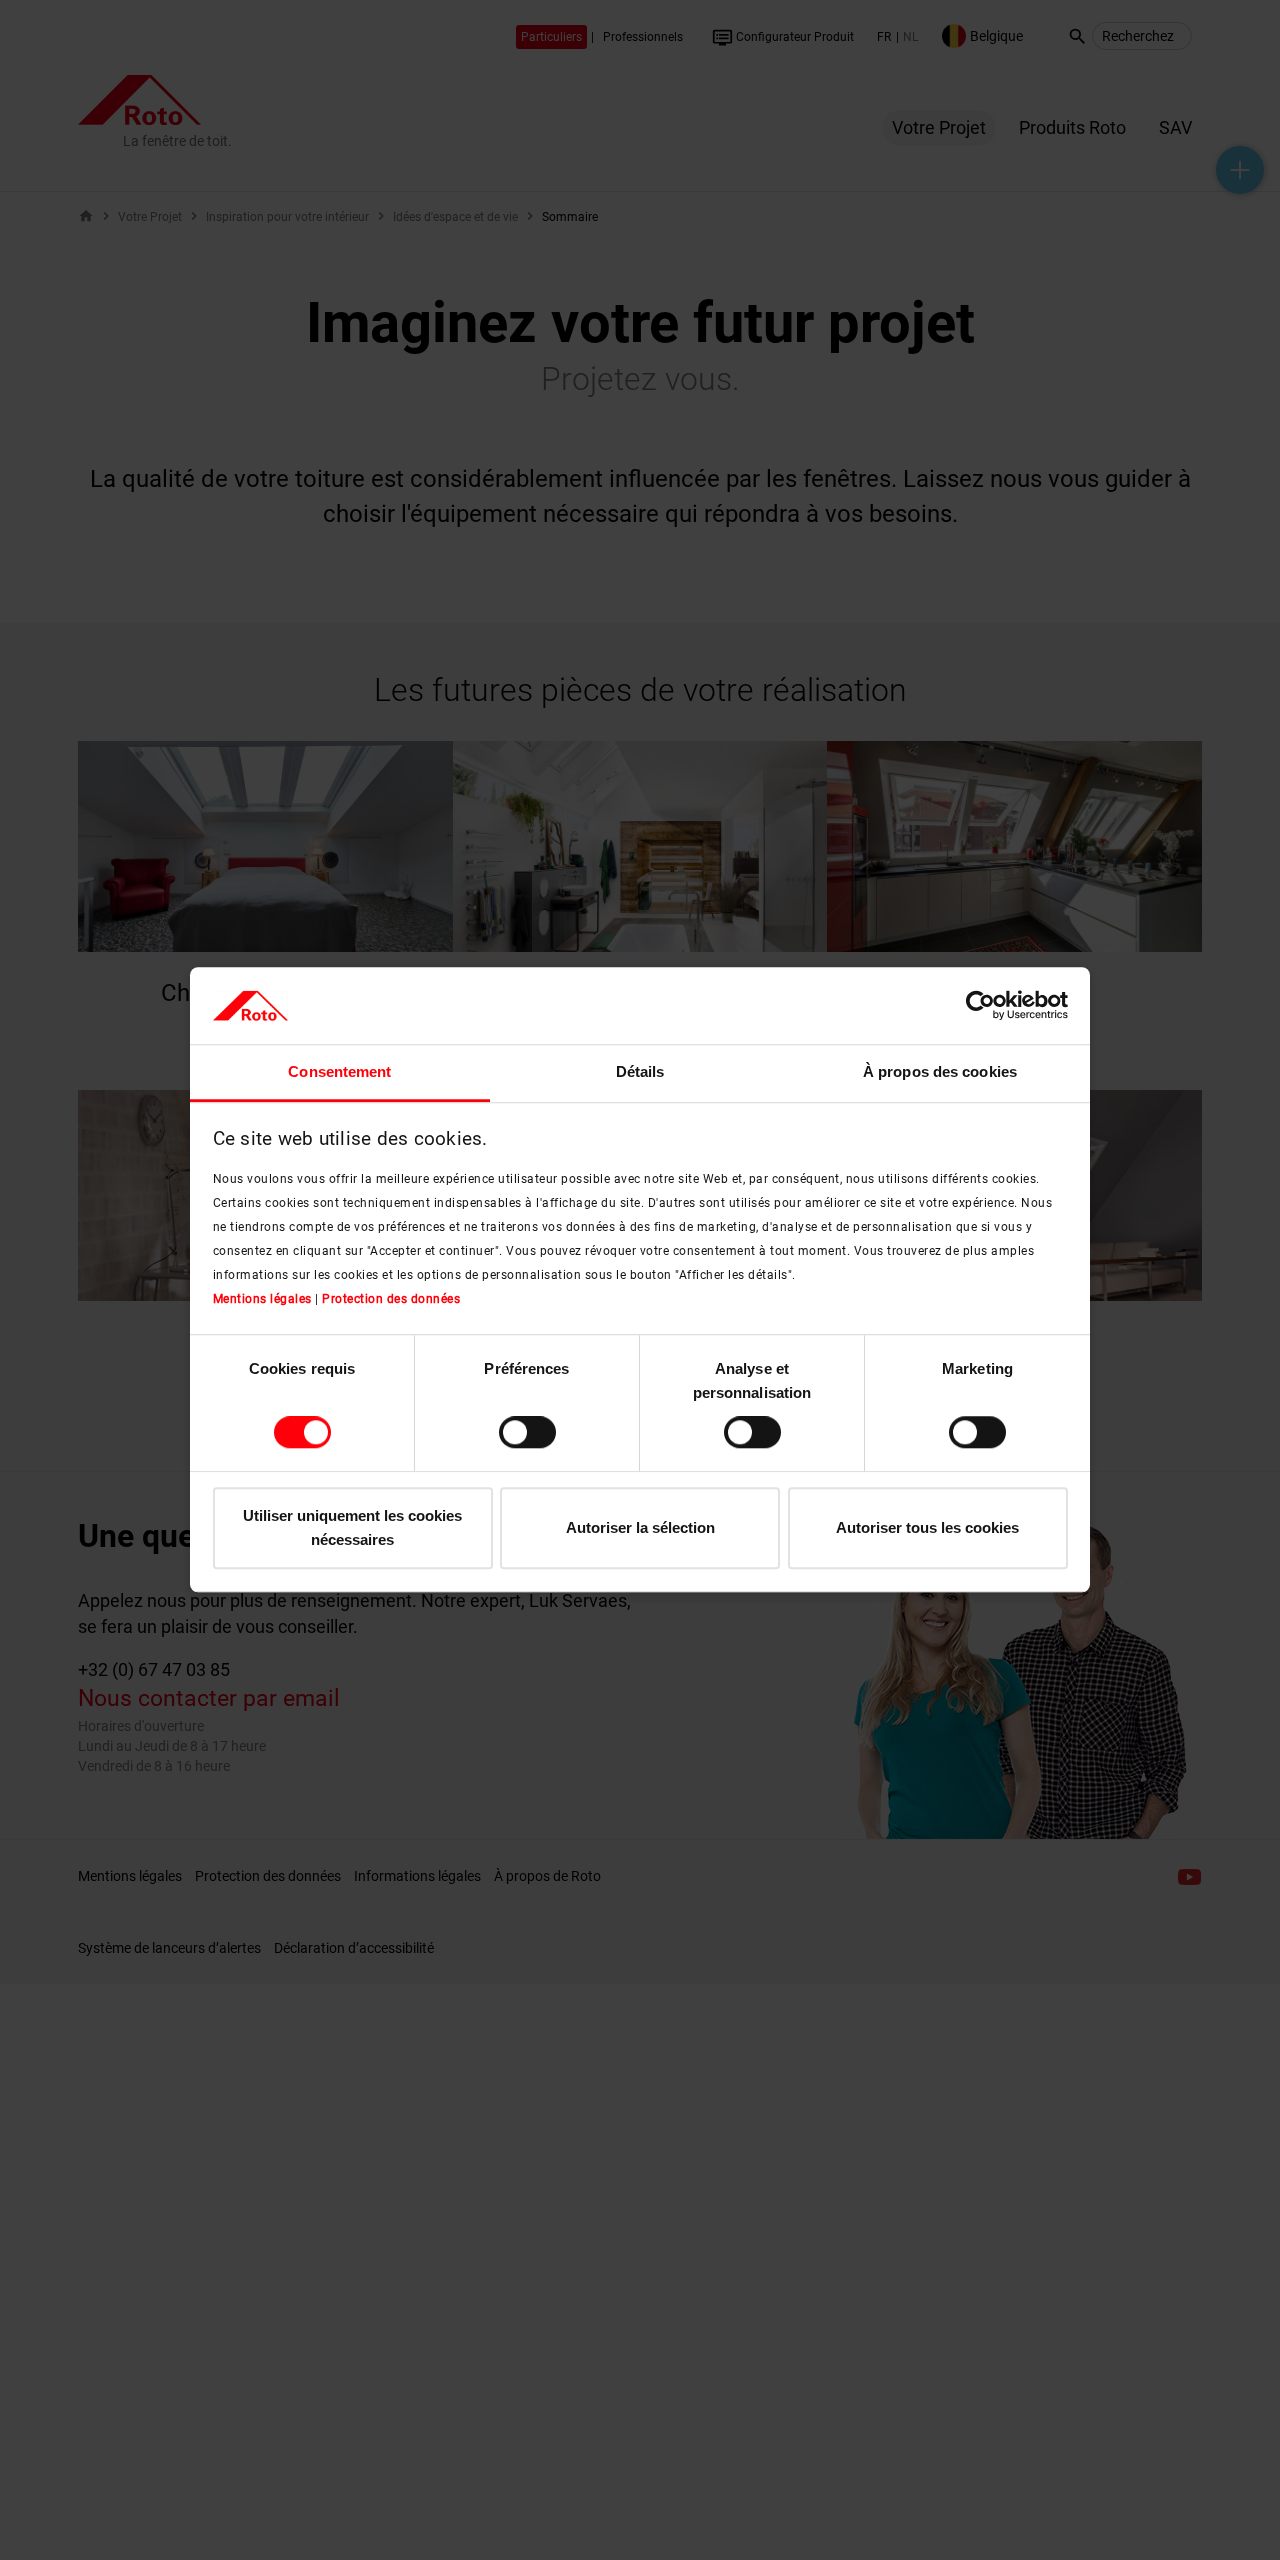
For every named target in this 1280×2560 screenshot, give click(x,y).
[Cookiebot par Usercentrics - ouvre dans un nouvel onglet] (980, 1006)
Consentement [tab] (339, 1071)
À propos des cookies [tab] (940, 1071)
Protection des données (391, 1299)
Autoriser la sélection (640, 1527)
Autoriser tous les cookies (927, 1527)
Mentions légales (262, 1299)
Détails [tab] (640, 1071)
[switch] (527, 1433)
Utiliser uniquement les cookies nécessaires (352, 1527)
